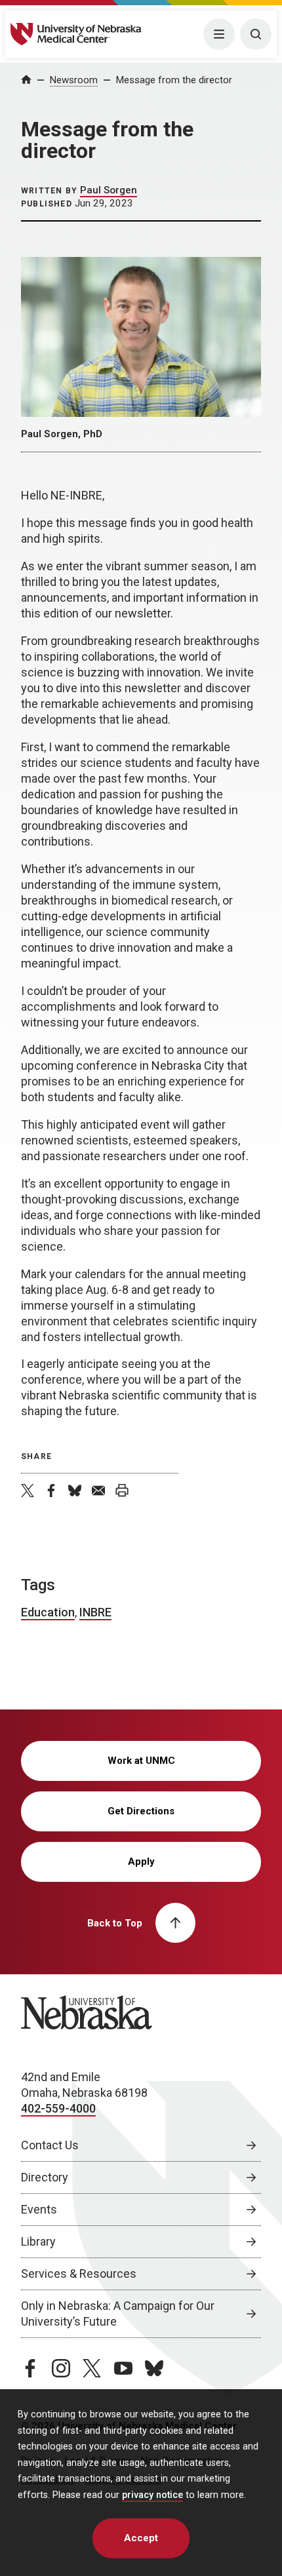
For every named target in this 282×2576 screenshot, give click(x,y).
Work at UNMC (141, 1761)
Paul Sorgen (109, 190)
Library (38, 2241)
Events (39, 2209)
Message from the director (174, 80)
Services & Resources (79, 2274)
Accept (141, 2538)
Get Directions (141, 1811)
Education (48, 1612)
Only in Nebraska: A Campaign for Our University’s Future (118, 2313)
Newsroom (74, 80)
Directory (45, 2177)
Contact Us (50, 2145)
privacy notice (152, 2495)
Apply (141, 1862)
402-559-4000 (58, 2108)
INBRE (95, 1612)
